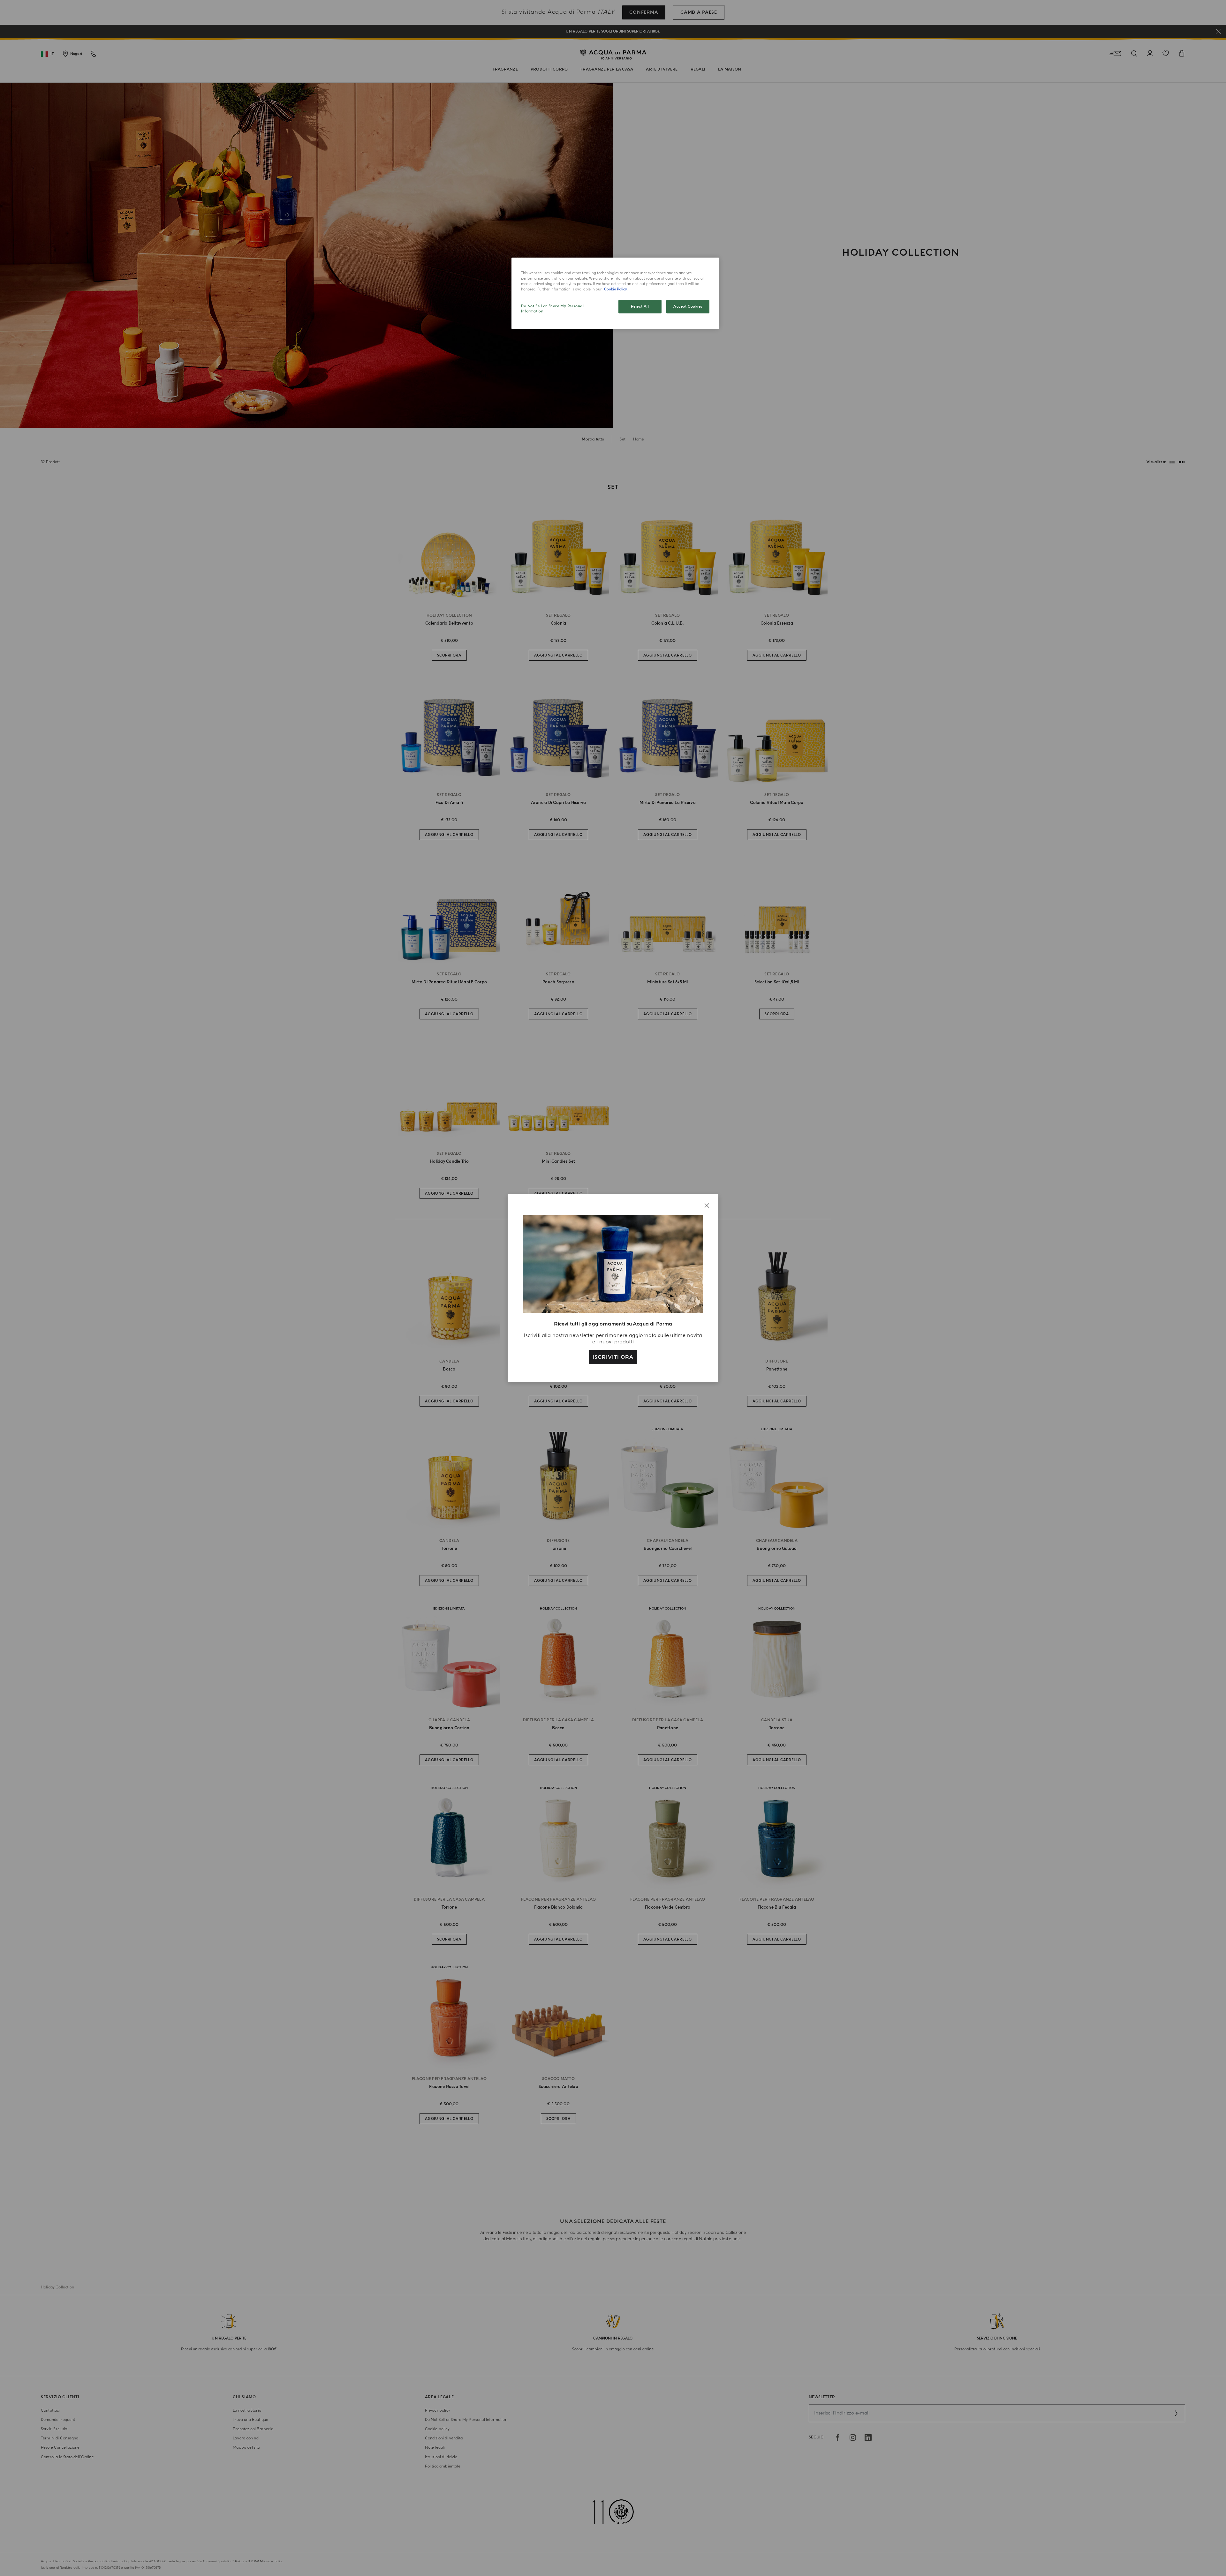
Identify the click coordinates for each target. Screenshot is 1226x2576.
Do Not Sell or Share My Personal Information (552, 309)
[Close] (707, 1205)
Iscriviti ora (613, 1357)
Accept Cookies (688, 307)
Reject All (640, 307)
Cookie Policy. (616, 289)
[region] (615, 293)
